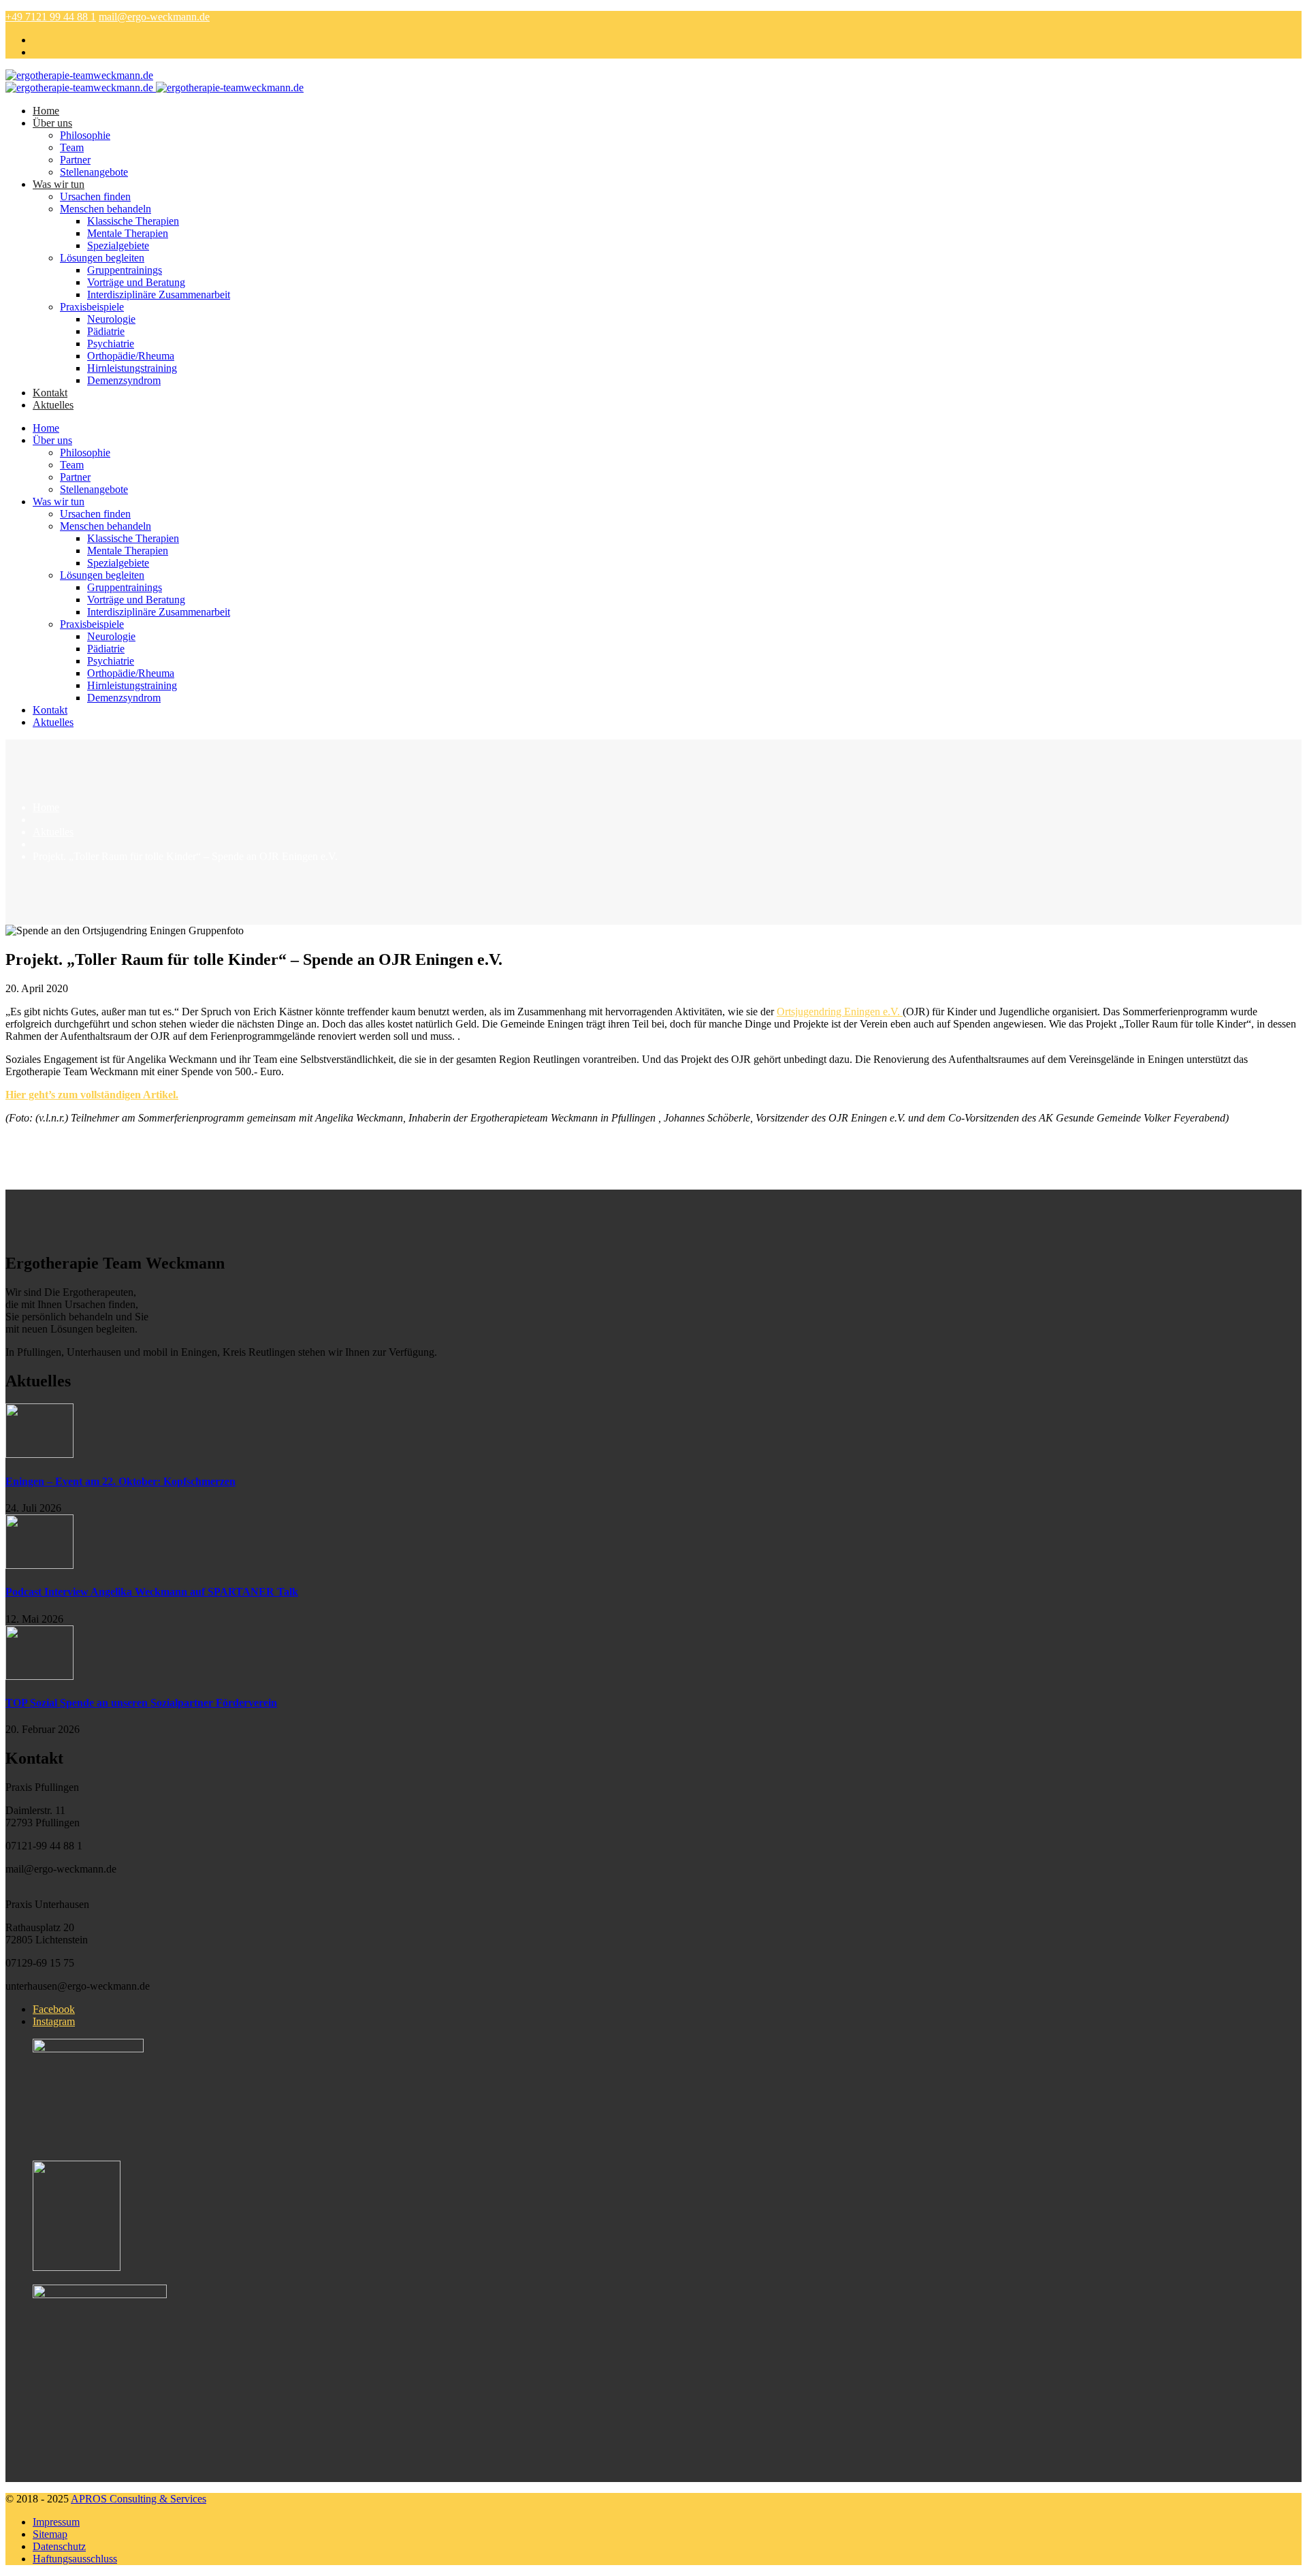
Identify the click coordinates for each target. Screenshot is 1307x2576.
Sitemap (50, 2534)
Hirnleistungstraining (132, 368)
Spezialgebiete (118, 245)
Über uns (52, 123)
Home (46, 111)
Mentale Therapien (128, 233)
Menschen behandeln (106, 209)
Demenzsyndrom (124, 380)
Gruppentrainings (125, 270)
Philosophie (85, 135)
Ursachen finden (95, 196)
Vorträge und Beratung (136, 282)
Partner (75, 160)
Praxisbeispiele (92, 307)
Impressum (56, 2522)
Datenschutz (59, 2546)
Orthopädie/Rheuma (131, 356)
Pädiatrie (106, 331)
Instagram (54, 2021)
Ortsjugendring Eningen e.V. (840, 1012)
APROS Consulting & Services (139, 2499)
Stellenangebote (94, 172)
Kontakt (50, 393)
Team (72, 147)
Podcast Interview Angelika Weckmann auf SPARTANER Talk (152, 1592)
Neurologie (111, 319)
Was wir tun (59, 184)
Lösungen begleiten (102, 258)
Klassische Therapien (133, 221)
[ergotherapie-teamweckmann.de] (79, 75)
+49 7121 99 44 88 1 (51, 17)
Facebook (54, 2009)
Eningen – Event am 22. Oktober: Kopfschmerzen (120, 1481)
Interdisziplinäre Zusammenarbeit (159, 295)
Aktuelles (53, 405)
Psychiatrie (111, 344)
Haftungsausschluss (75, 2559)
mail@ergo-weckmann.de (154, 17)
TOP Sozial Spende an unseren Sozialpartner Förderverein (141, 1703)
